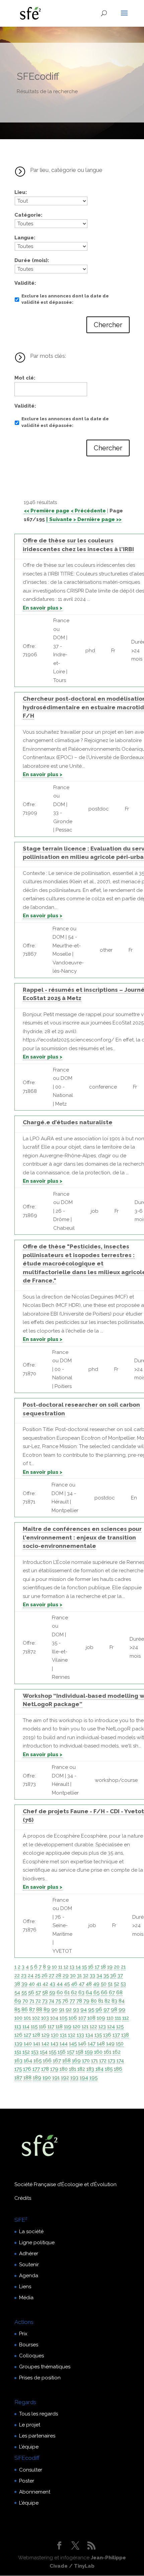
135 (98, 2035)
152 (26, 2052)
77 (72, 2001)
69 (18, 2001)
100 (18, 2018)
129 (46, 2035)
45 (67, 1984)
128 (36, 2035)
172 (103, 2061)
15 (84, 1967)
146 (82, 2044)
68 (119, 1993)
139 (18, 2044)
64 (89, 1993)
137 (116, 2035)
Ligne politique (37, 2243)
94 (84, 2010)
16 (91, 1967)
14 (78, 1967)
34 (99, 1975)
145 (73, 2044)
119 (68, 2027)
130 (55, 2035)
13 (72, 1967)
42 (45, 1984)
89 (47, 2010)
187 (18, 2078)
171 (94, 2061)
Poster (27, 2481)
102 (36, 2018)
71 (32, 2001)
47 (82, 1984)
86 (25, 2010)
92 (69, 2010)
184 (99, 2069)
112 (126, 2018)
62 (74, 1993)
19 (110, 1967)
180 (64, 2069)
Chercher (108, 325)
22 (17, 1975)
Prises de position (40, 2378)
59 (52, 1993)
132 (72, 2035)
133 (80, 2035)
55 (24, 1993)
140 (28, 2044)
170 (86, 2061)
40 (32, 1984)
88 (39, 2010)
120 (77, 2027)
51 (110, 1984)
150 (120, 2044)
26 (45, 1975)
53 (123, 1984)
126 (18, 2035)
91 (62, 2010)
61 (67, 1993)
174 (120, 2061)
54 (17, 1993)
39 (24, 1984)
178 (45, 2069)
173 (112, 2061)
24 (31, 1975)
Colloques (31, 2356)
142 (45, 2044)
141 (37, 2044)
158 (80, 2052)
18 (103, 1967)
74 (52, 2001)
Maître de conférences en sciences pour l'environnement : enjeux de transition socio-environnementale (82, 1537)
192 (65, 2078)
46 (74, 1984)
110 (110, 2018)
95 (91, 2010)
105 (63, 2018)
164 (28, 2061)
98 (114, 2010)
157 (71, 2052)
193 (74, 2078)
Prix (23, 2334)
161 (107, 2052)
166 (47, 2061)
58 (45, 1993)
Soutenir (29, 2265)
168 (66, 2061)
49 (96, 1984)
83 (114, 2001)
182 (81, 2069)
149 (110, 2044)
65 (96, 1993)
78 (79, 2001)
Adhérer (29, 2254)
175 (18, 2069)
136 (107, 2035)
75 (58, 2001)
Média (26, 2298)
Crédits (23, 2198)
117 (51, 2027)
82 (107, 2001)
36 (113, 1975)
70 (25, 2001)
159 (89, 2052)
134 (89, 2035)
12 (66, 1967)
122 (93, 2027)
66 (104, 1993)
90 (54, 2010)
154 (44, 2052)
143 (54, 2044)
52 (117, 1984)
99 (122, 2010)
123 (102, 2027)
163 (18, 2061)
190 (47, 2078)
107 (82, 2018)
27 (52, 1975)
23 (24, 1975)
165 (38, 2061)
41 (39, 1984)
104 (54, 2018)
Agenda (29, 2276)
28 (58, 1975)
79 (86, 2001)
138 (125, 2035)
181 (73, 2069)
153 (35, 2052)
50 (104, 1984)
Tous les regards (39, 2414)
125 (120, 2027)
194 (84, 2078)
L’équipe (29, 2447)
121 (85, 2027)
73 (45, 2001)
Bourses (29, 2345)
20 (117, 1967)
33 (92, 1975)
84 (122, 2001)
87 (32, 2010)
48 (89, 1984)
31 (79, 1975)
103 (45, 2018)
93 (76, 2010)
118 (59, 2027)
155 (53, 2052)
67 (112, 1993)
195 (93, 2078)
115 (34, 2027)
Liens (25, 2287)
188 (27, 2078)
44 (60, 1984)
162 (117, 2052)
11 (60, 1967)
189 (37, 2078)
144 (64, 2044)
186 (118, 2069)
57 (38, 1993)
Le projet (30, 2425)
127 (27, 2035)
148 (101, 2044)
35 (106, 1975)
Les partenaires (37, 2436)
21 (123, 1967)
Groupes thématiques (45, 2367)
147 (92, 2044)
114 (26, 2027)
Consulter (31, 2470)
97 (106, 2010)
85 (17, 2010)
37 (120, 1975)
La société (31, 2232)
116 (43, 2027)
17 (97, 1967)
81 (101, 2001)
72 (38, 2001)
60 (60, 1993)
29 (66, 1975)
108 (91, 2018)
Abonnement (35, 2492)
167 (57, 2061)
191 (56, 2078)
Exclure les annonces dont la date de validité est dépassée (65, 299)
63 (81, 1993)
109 (101, 2018)
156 (62, 2052)
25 (38, 1975)
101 (27, 2018)
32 (86, 1975)
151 (18, 2052)
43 (52, 1984)
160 (98, 2052)
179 (54, 2069)
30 (73, 1975)
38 (17, 1984)
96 (99, 2010)
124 (111, 2027)
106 (73, 2018)
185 (109, 2069)
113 (18, 2027)
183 (90, 2069)
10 (54, 1967)
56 (31, 1993)
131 (63, 2035)
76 (65, 2001)
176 (27, 2069)
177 (36, 2069)
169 (76, 2061)
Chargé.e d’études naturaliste (68, 1122)
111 (118, 2018)
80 (94, 2001)
